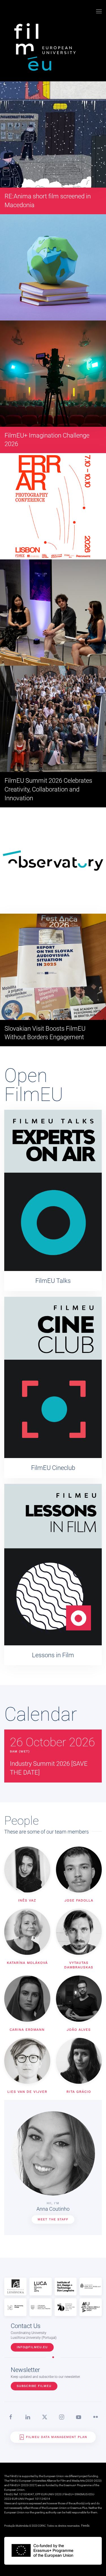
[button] (99, 11)
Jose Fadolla (79, 1900)
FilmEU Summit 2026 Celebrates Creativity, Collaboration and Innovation (48, 789)
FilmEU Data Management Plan (57, 2437)
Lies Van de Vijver (27, 2092)
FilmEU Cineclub (53, 1468)
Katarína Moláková (27, 1963)
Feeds (85, 2526)
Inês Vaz (27, 1900)
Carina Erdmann (27, 2030)
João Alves (79, 2030)
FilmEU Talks (53, 1281)
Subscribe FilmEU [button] (34, 2386)
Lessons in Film (53, 1655)
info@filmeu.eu (32, 2347)
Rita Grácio (79, 2092)
